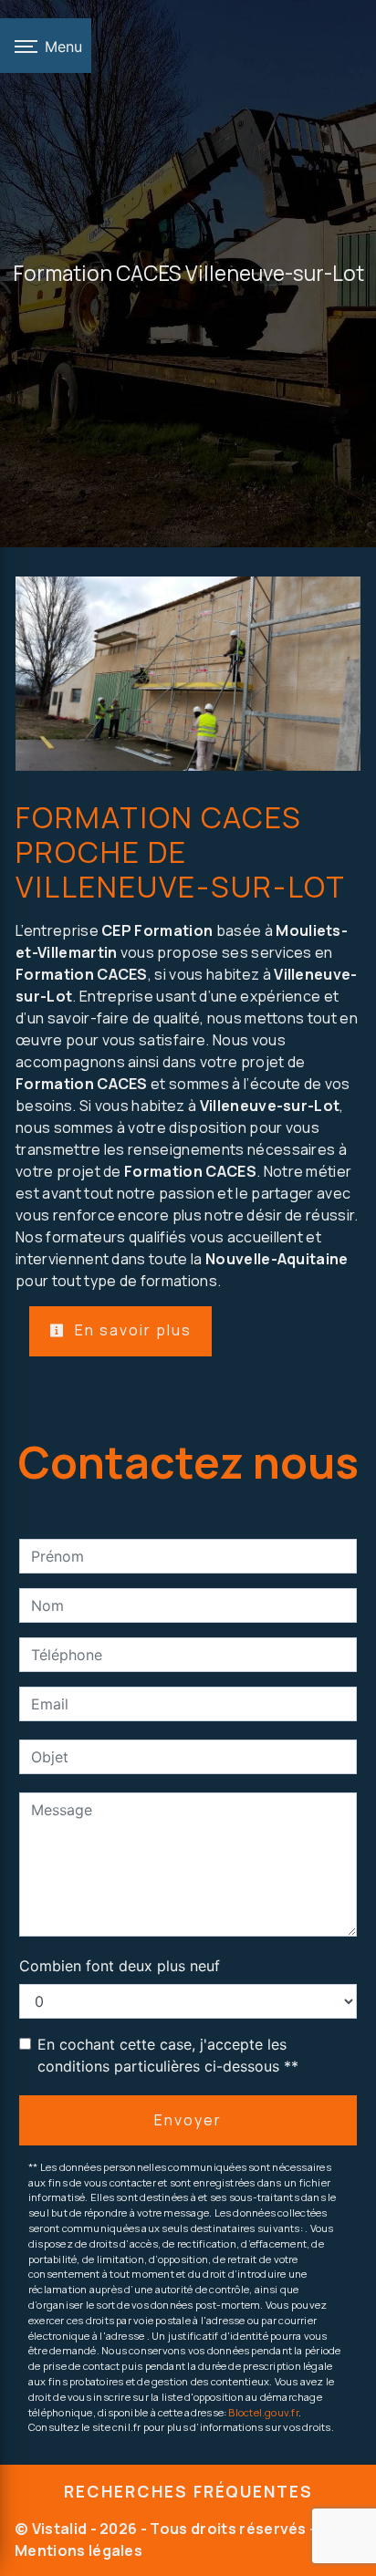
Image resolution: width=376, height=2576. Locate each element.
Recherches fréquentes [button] (188, 2491)
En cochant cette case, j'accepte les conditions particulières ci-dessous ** (168, 2055)
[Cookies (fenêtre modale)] (5, 2565)
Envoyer (188, 2120)
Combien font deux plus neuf (120, 1966)
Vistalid (60, 2529)
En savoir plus (131, 1330)
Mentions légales (78, 2550)
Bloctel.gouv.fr (263, 2412)
